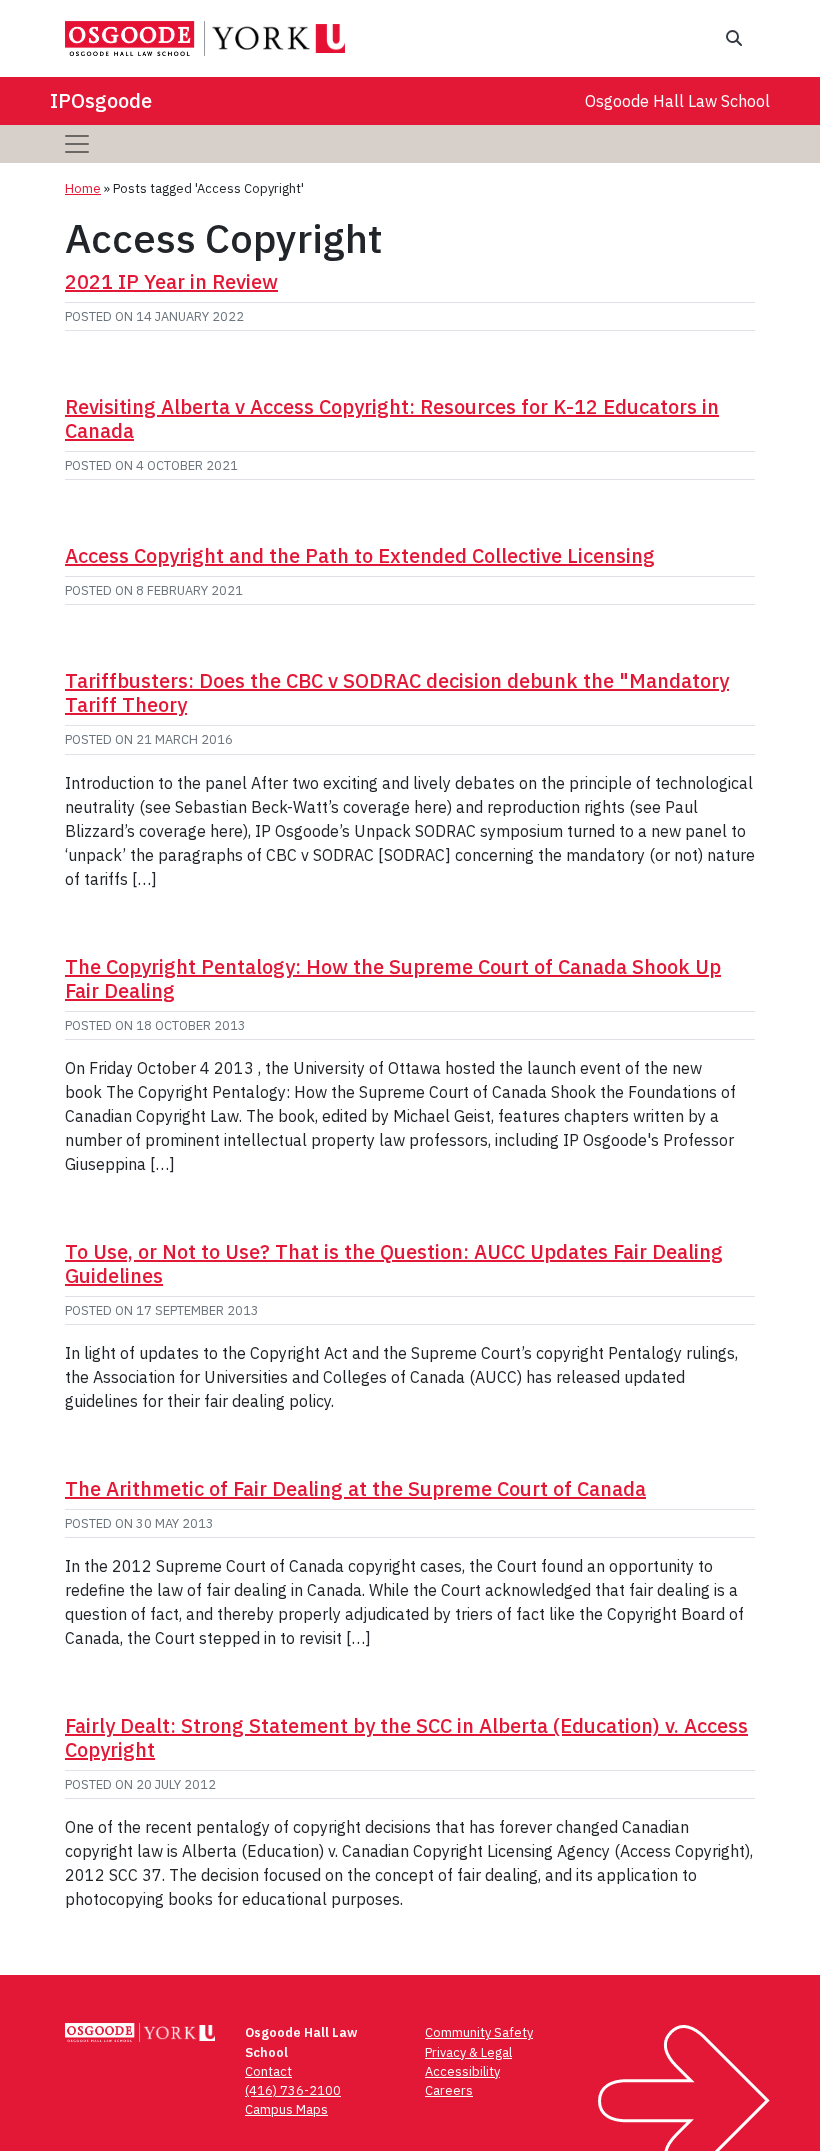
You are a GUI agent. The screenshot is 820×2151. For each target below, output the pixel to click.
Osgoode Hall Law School (677, 101)
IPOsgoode (101, 100)
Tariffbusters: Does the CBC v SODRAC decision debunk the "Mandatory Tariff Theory (397, 692)
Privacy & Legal (468, 2052)
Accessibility (462, 2071)
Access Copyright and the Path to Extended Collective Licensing (360, 555)
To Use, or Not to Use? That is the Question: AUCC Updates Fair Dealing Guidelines (394, 1263)
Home (83, 188)
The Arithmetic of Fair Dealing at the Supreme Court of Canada (355, 1488)
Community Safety (479, 2032)
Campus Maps (286, 2109)
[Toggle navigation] (77, 144)
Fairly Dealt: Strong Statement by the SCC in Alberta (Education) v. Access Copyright (406, 1737)
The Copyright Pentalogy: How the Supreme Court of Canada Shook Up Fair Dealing (393, 978)
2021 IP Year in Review (171, 281)
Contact (268, 2071)
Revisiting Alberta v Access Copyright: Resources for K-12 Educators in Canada (392, 418)
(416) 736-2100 (293, 2090)
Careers (449, 2090)
